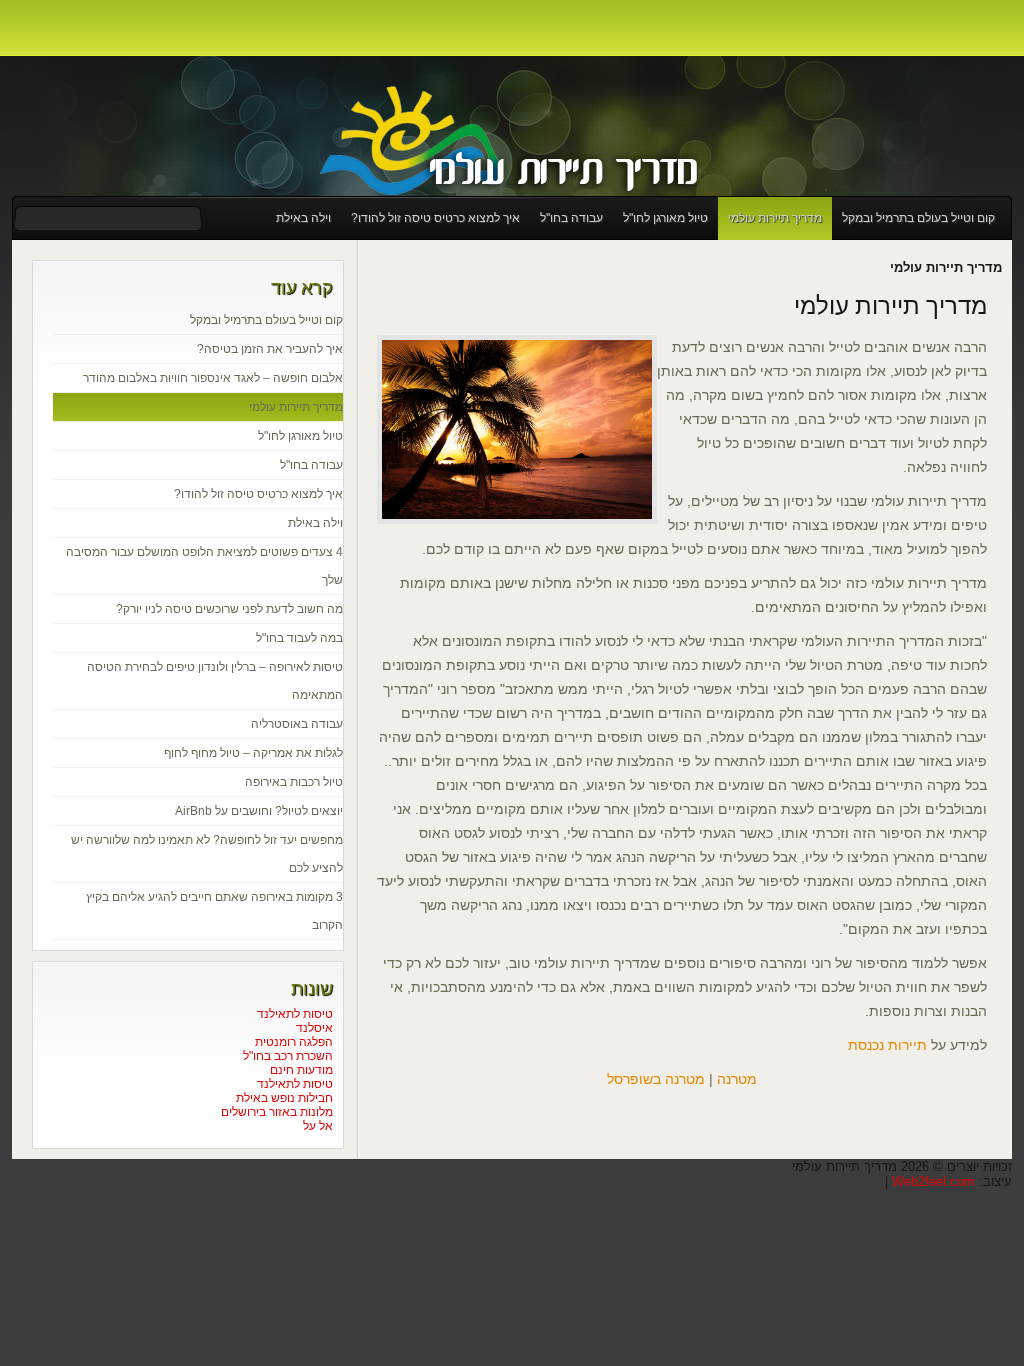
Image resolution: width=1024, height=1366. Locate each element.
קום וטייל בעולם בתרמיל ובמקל (918, 218)
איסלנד (314, 1028)
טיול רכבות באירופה (294, 782)
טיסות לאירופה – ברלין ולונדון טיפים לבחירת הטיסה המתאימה (215, 681)
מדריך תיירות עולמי (775, 218)
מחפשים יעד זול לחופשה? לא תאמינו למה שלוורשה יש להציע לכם (207, 854)
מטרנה (737, 1079)
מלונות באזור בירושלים (277, 1112)
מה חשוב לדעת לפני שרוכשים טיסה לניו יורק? (229, 609)
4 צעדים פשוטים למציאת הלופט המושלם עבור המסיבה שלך (204, 566)
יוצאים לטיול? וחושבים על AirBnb (259, 811)
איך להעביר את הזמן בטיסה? (270, 349)
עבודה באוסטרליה (297, 724)
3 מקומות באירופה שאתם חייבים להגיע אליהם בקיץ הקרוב (214, 911)
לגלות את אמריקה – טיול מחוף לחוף (253, 753)
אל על (318, 1126)
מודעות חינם (301, 1070)
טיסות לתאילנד (295, 1014)
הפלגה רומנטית (294, 1042)
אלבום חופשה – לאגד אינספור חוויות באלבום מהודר (213, 378)
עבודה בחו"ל (571, 218)
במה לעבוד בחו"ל (299, 638)
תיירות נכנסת (887, 1045)
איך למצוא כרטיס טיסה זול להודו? (435, 218)
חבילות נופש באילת (284, 1098)
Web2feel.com (933, 1181)
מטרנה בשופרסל (656, 1079)
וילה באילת (303, 218)
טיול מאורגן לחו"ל (665, 218)
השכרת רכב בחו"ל (288, 1056)
